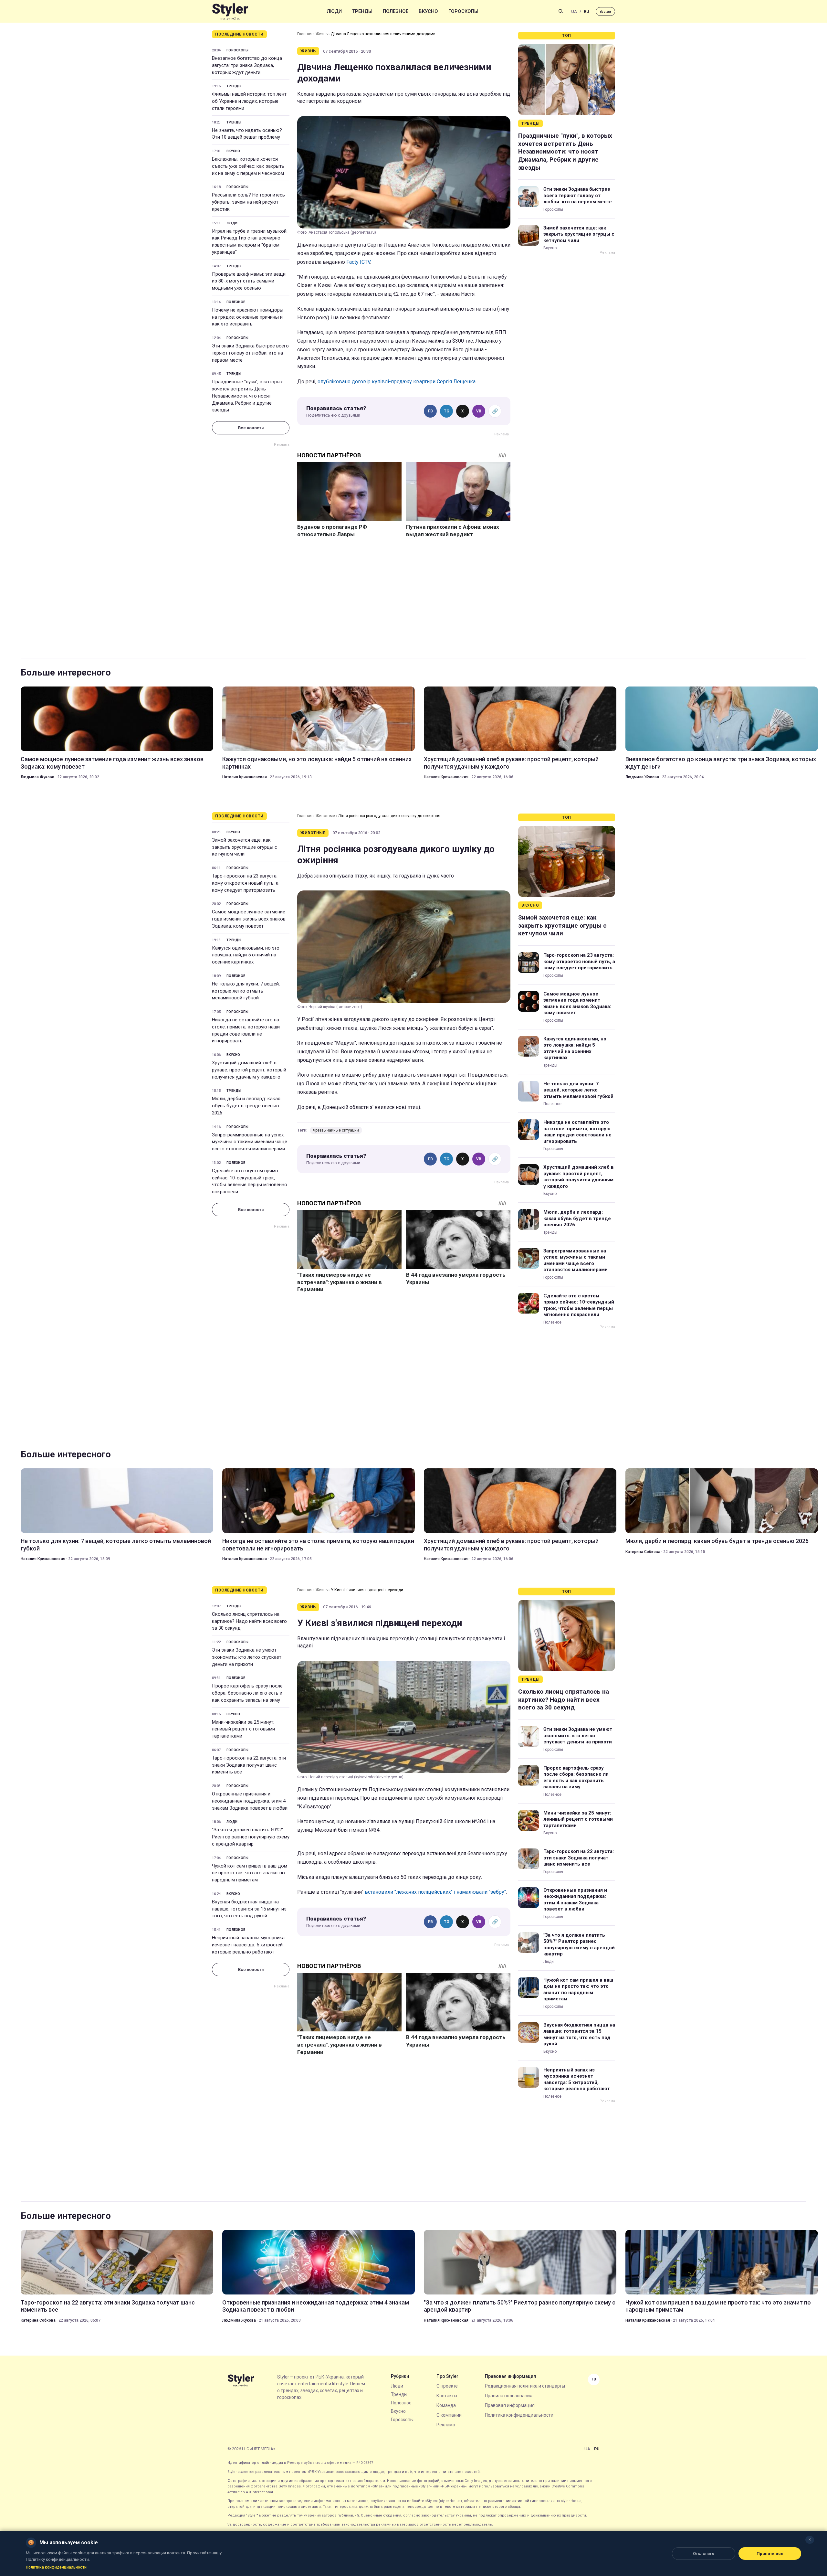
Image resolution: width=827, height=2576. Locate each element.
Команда (446, 2405)
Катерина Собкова (643, 1552)
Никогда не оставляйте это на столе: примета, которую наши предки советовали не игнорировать (246, 1030)
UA (574, 11)
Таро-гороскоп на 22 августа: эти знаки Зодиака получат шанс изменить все (249, 1765)
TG (447, 411)
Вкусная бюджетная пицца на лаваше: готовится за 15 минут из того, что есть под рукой (249, 1909)
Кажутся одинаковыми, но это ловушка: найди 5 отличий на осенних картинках (317, 763)
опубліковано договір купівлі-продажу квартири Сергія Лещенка (397, 382)
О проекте (447, 2386)
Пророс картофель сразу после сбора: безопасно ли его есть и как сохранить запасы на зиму (247, 1693)
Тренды (362, 11)
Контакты (447, 2396)
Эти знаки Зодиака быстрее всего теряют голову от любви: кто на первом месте (250, 353)
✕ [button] (810, 2540)
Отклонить (704, 2554)
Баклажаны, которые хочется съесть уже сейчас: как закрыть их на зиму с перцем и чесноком (248, 166)
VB (479, 411)
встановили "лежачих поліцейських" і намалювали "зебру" (435, 1892)
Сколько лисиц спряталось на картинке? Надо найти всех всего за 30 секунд (249, 1621)
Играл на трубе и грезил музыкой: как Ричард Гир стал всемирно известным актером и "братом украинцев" (250, 242)
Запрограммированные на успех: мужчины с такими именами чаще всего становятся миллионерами (250, 1142)
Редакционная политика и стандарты (525, 2386)
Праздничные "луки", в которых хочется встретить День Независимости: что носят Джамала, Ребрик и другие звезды (247, 396)
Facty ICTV (358, 262)
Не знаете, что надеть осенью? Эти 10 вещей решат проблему (247, 134)
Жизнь (322, 34)
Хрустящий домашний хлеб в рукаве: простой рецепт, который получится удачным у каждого (511, 763)
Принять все (770, 2554)
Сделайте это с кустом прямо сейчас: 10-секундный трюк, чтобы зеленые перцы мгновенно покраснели (250, 1181)
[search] (561, 11)
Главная (305, 34)
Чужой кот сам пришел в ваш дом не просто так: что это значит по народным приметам (250, 1873)
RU (586, 11)
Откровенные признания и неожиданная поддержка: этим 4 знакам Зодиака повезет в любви (250, 1801)
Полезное (396, 11)
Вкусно (428, 11)
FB (430, 411)
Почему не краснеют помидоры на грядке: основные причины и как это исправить (248, 317)
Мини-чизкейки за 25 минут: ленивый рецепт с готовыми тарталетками (243, 1729)
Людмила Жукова (37, 777)
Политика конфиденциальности (519, 2415)
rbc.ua (605, 11)
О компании (449, 2415)
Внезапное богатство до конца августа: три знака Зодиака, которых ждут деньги (247, 65)
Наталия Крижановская (245, 777)
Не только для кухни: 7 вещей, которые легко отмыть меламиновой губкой (246, 991)
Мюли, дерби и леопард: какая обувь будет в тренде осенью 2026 (246, 1106)
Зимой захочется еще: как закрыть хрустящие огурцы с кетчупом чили (579, 234)
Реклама (446, 2425)
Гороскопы (463, 11)
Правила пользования (509, 2396)
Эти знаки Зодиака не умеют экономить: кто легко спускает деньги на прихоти (247, 1657)
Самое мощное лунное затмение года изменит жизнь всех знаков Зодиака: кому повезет (112, 763)
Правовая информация (510, 2405)
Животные (325, 816)
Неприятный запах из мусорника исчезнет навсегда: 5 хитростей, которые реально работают (248, 1945)
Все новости (251, 428)
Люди (334, 11)
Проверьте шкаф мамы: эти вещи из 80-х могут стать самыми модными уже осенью (249, 281)
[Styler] (230, 11)
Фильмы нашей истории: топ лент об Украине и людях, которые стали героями (249, 101)
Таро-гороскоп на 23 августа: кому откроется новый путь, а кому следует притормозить (245, 883)
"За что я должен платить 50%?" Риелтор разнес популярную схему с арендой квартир (251, 1837)
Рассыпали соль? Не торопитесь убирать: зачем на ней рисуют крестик (248, 202)
